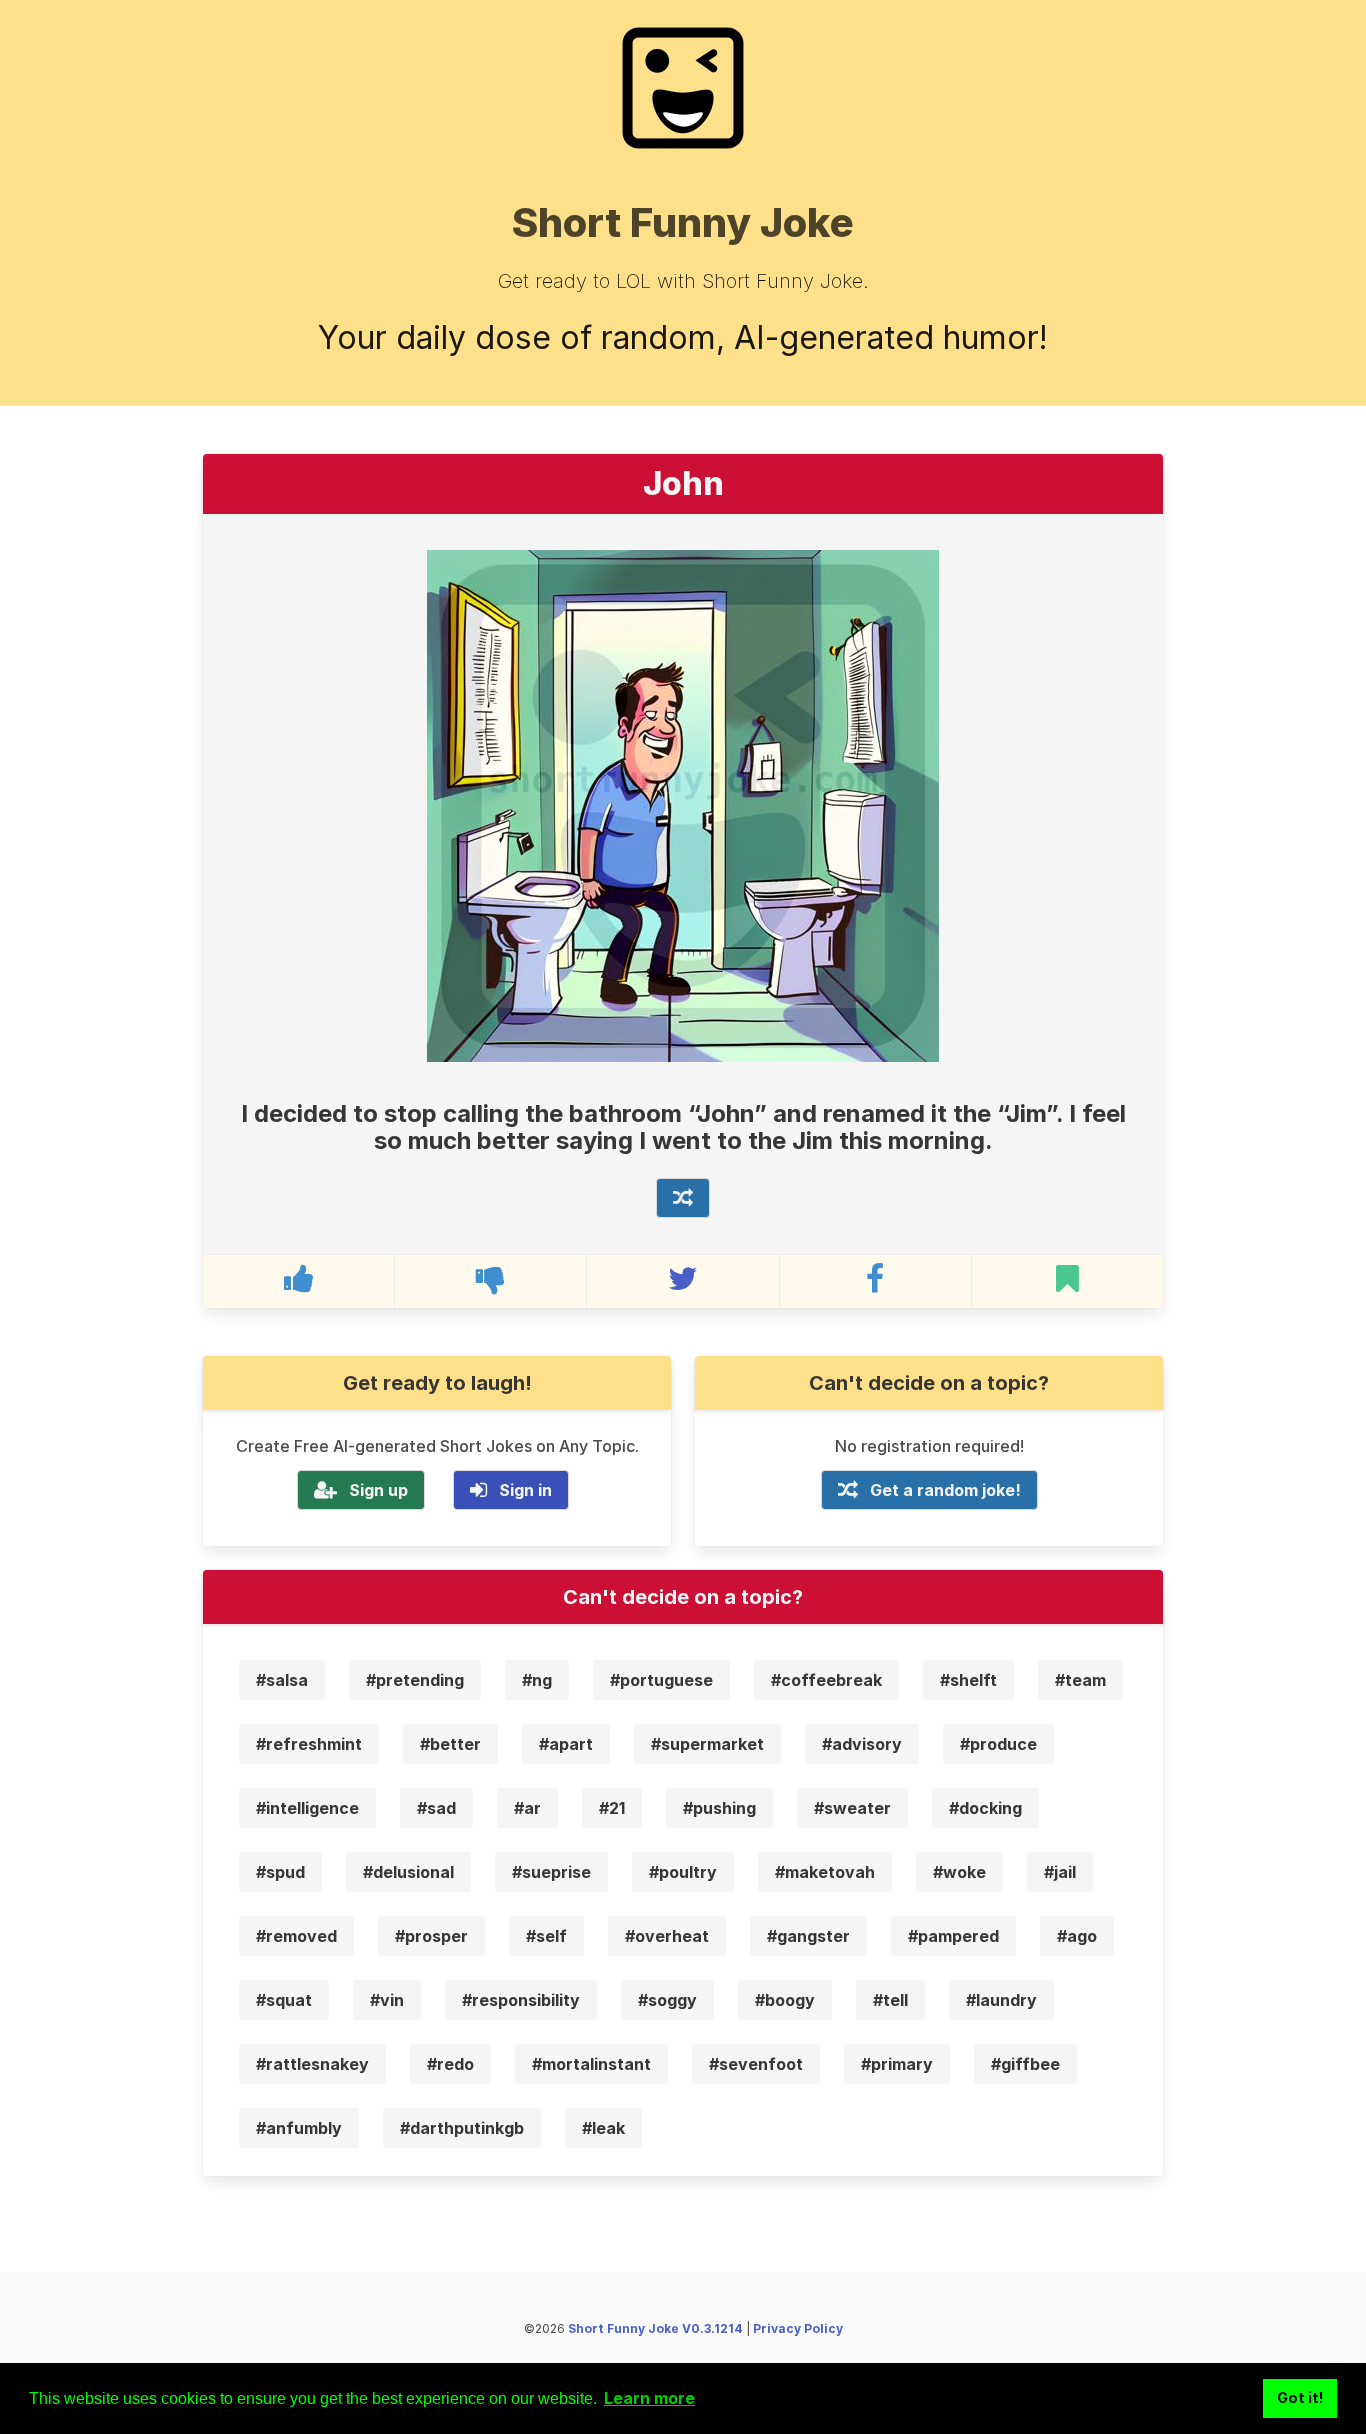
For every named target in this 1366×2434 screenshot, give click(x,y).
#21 (612, 1808)
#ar (527, 1808)
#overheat (667, 1936)
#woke (959, 1872)
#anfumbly (299, 2128)
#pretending (415, 1680)
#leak (603, 2128)
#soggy (667, 2000)
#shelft (968, 1680)
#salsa (282, 1680)
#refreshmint (309, 1744)
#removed (296, 1936)
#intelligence (307, 1808)
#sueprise (551, 1872)
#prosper (431, 1936)
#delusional (408, 1872)
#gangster (808, 1936)
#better (450, 1744)
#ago (1077, 1936)
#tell (890, 2000)
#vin (387, 2000)
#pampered (953, 1936)
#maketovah (825, 1872)
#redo (450, 2064)
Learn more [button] (649, 2398)
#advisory (862, 1744)
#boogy (785, 2000)
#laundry (1001, 2000)
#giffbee (1025, 2064)
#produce (998, 1744)
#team (1080, 1680)
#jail (1060, 1872)
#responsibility (521, 2000)
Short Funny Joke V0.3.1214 (655, 2328)
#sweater (852, 1808)
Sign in (525, 1490)
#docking (985, 1808)
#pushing (719, 1808)
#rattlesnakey (312, 2064)
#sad (436, 1808)
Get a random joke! (945, 1490)
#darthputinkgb (462, 2128)
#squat (284, 2000)
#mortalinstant (591, 2064)
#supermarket (707, 1744)
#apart (566, 1744)
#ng (537, 1680)
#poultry (683, 1872)
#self (546, 1936)
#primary (897, 2064)
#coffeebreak (826, 1680)
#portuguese (661, 1680)
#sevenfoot (756, 2064)
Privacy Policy (798, 2328)
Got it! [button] (1300, 2397)
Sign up (378, 1490)
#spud (280, 1872)
